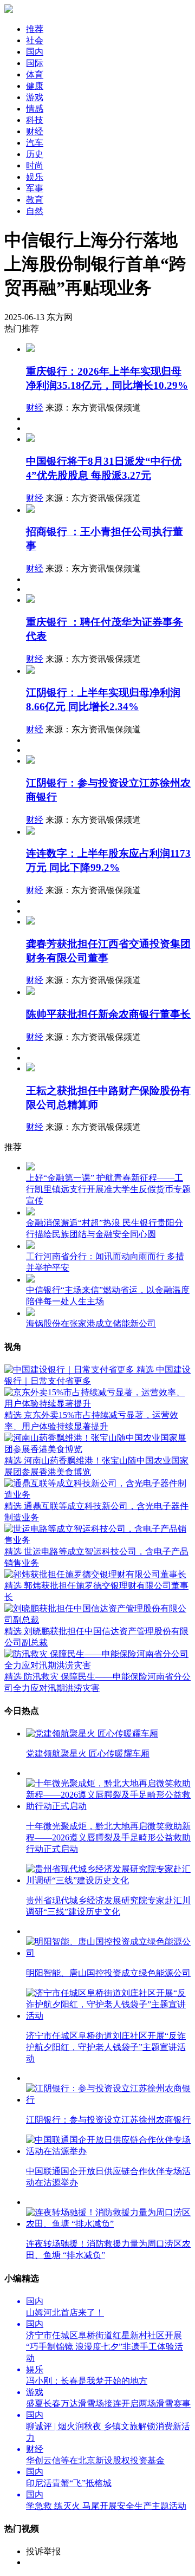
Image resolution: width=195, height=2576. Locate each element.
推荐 (35, 29)
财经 (35, 408)
